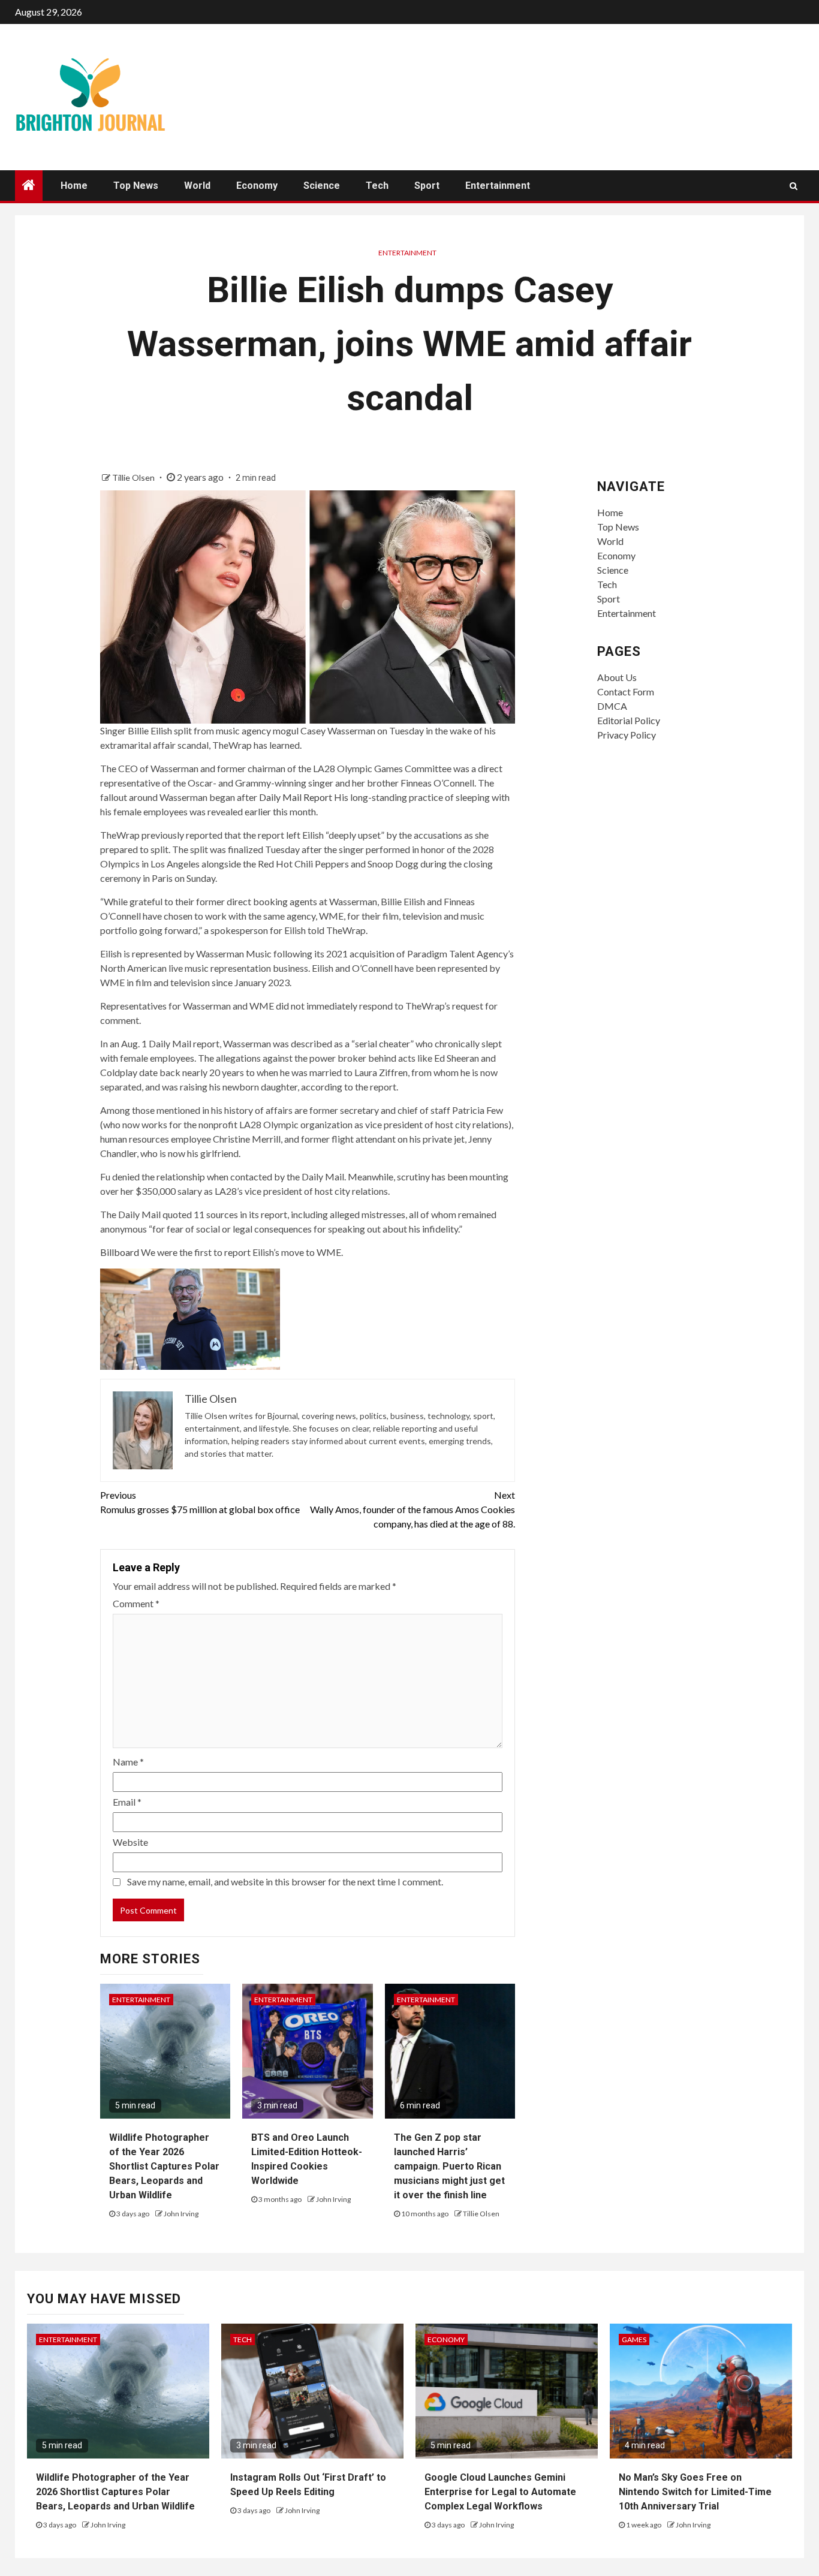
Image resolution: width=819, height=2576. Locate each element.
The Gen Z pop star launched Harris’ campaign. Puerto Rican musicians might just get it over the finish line (449, 2166)
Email (127, 1802)
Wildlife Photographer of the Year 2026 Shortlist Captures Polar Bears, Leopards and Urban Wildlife (164, 2166)
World (197, 186)
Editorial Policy (629, 720)
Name (128, 1762)
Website (130, 1842)
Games (634, 2340)
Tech (377, 186)
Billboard (120, 1252)
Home (74, 186)
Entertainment (498, 186)
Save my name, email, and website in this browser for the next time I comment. (285, 1881)
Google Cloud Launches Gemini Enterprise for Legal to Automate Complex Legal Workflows (500, 2492)
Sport (427, 186)
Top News (136, 186)
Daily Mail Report (296, 797)
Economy (257, 186)
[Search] (794, 186)
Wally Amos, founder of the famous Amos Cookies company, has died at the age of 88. (412, 1509)
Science (322, 186)
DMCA (612, 706)
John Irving (181, 2214)
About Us (617, 677)
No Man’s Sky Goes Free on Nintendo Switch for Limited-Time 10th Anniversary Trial (695, 2492)
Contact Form (626, 692)
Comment (136, 1603)
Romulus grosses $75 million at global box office (200, 1502)
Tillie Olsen (134, 477)
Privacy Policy (627, 735)
